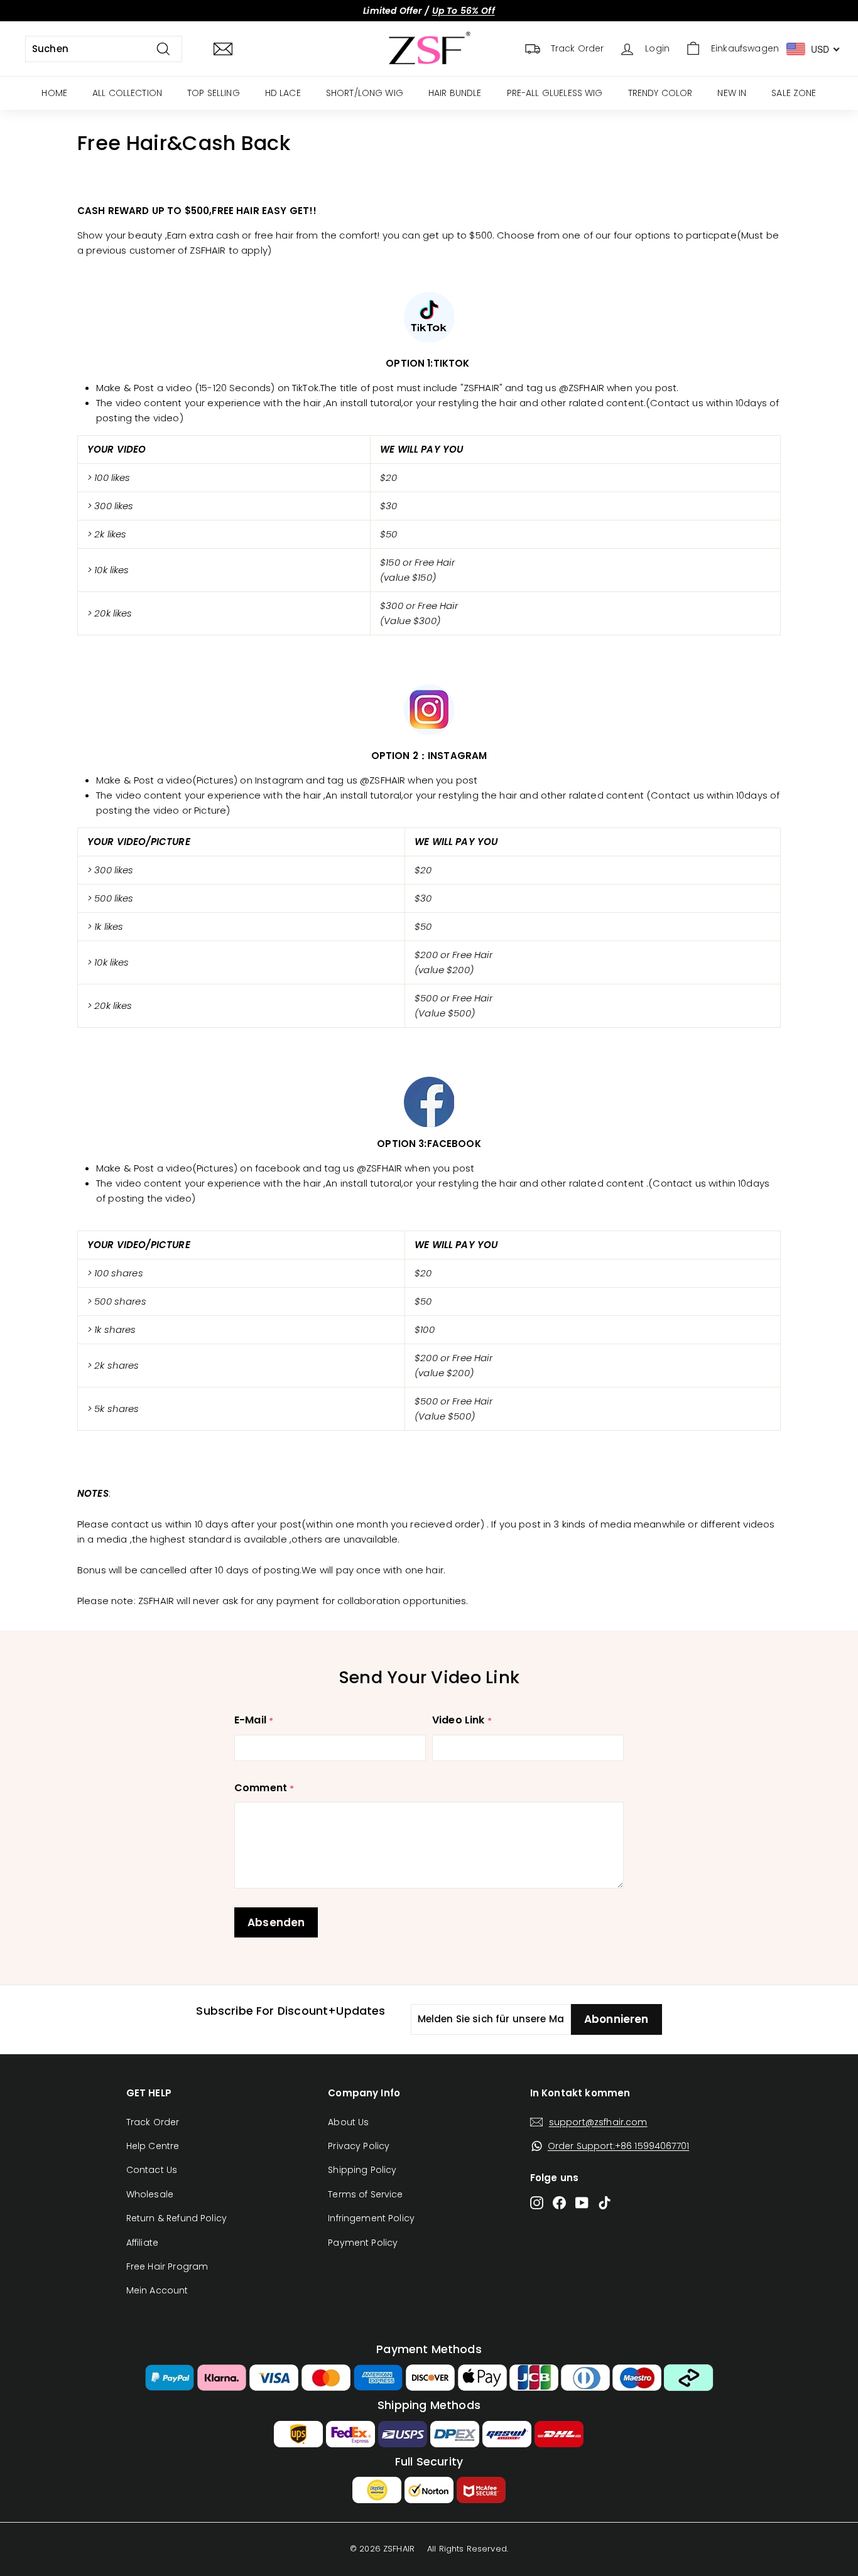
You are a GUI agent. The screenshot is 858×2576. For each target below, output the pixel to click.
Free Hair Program (167, 2266)
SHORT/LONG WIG (365, 93)
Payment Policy (363, 2243)
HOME (54, 93)
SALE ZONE (794, 93)
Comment (261, 1788)
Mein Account (157, 2290)
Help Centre (153, 2146)
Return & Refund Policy (176, 2218)
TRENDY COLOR (660, 93)
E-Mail (250, 1720)
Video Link (459, 1720)
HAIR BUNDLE (455, 93)
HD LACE (283, 93)
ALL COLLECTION (127, 93)
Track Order (153, 2122)
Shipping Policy (362, 2170)
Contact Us (152, 2170)
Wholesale (150, 2194)
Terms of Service (365, 2194)
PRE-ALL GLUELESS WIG (555, 93)
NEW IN (732, 93)
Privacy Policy (359, 2146)
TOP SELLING (214, 93)
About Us (348, 2122)
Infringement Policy (371, 2218)
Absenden (276, 1922)
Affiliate (142, 2243)
